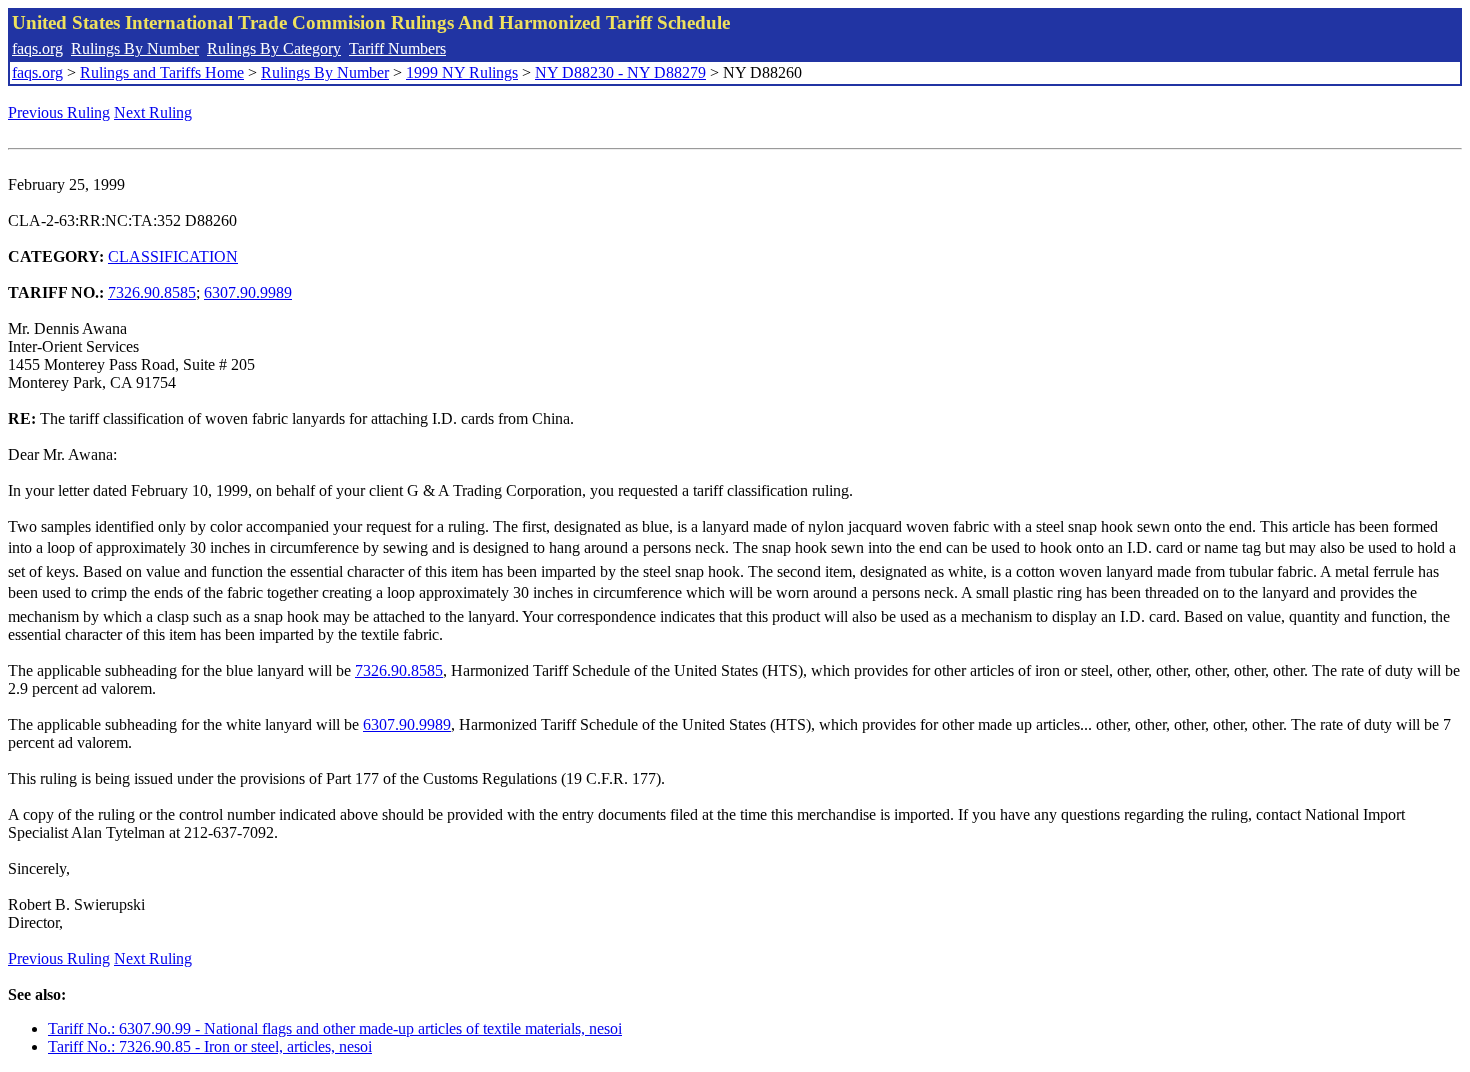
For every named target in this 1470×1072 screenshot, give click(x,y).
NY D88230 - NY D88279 (620, 72)
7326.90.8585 (152, 292)
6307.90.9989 (248, 292)
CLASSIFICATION (173, 256)
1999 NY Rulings (462, 72)
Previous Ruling (59, 112)
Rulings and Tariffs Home (162, 72)
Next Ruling (153, 112)
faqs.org (37, 48)
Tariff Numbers (397, 48)
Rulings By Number (135, 48)
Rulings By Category (274, 48)
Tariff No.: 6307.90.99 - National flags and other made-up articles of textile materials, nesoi (335, 1028)
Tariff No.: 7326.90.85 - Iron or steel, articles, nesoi (210, 1046)
